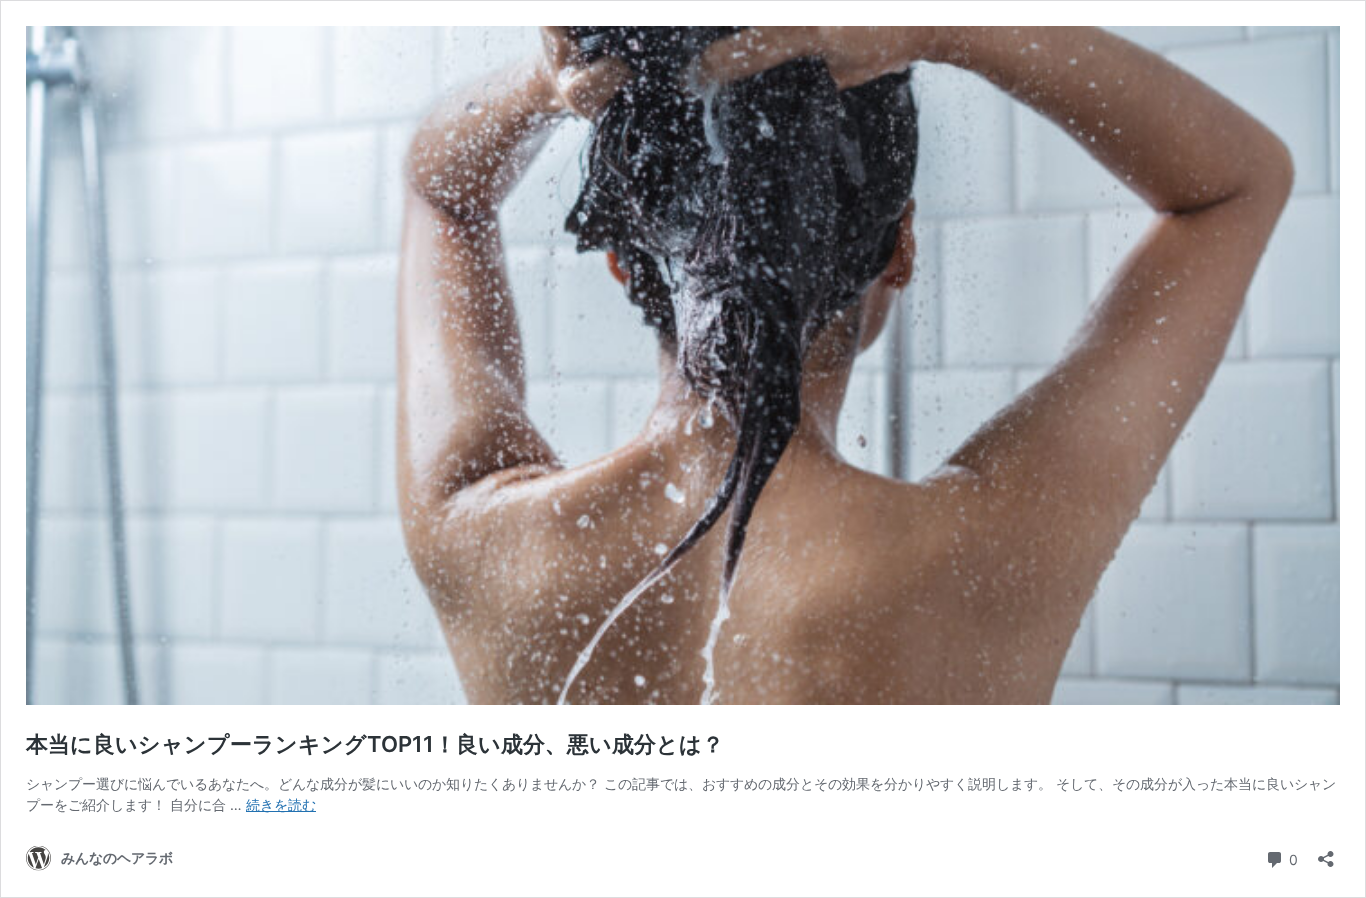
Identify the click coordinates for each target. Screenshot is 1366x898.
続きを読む (281, 804)
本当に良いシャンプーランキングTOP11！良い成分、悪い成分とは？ (377, 744)
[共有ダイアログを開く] (1326, 852)
